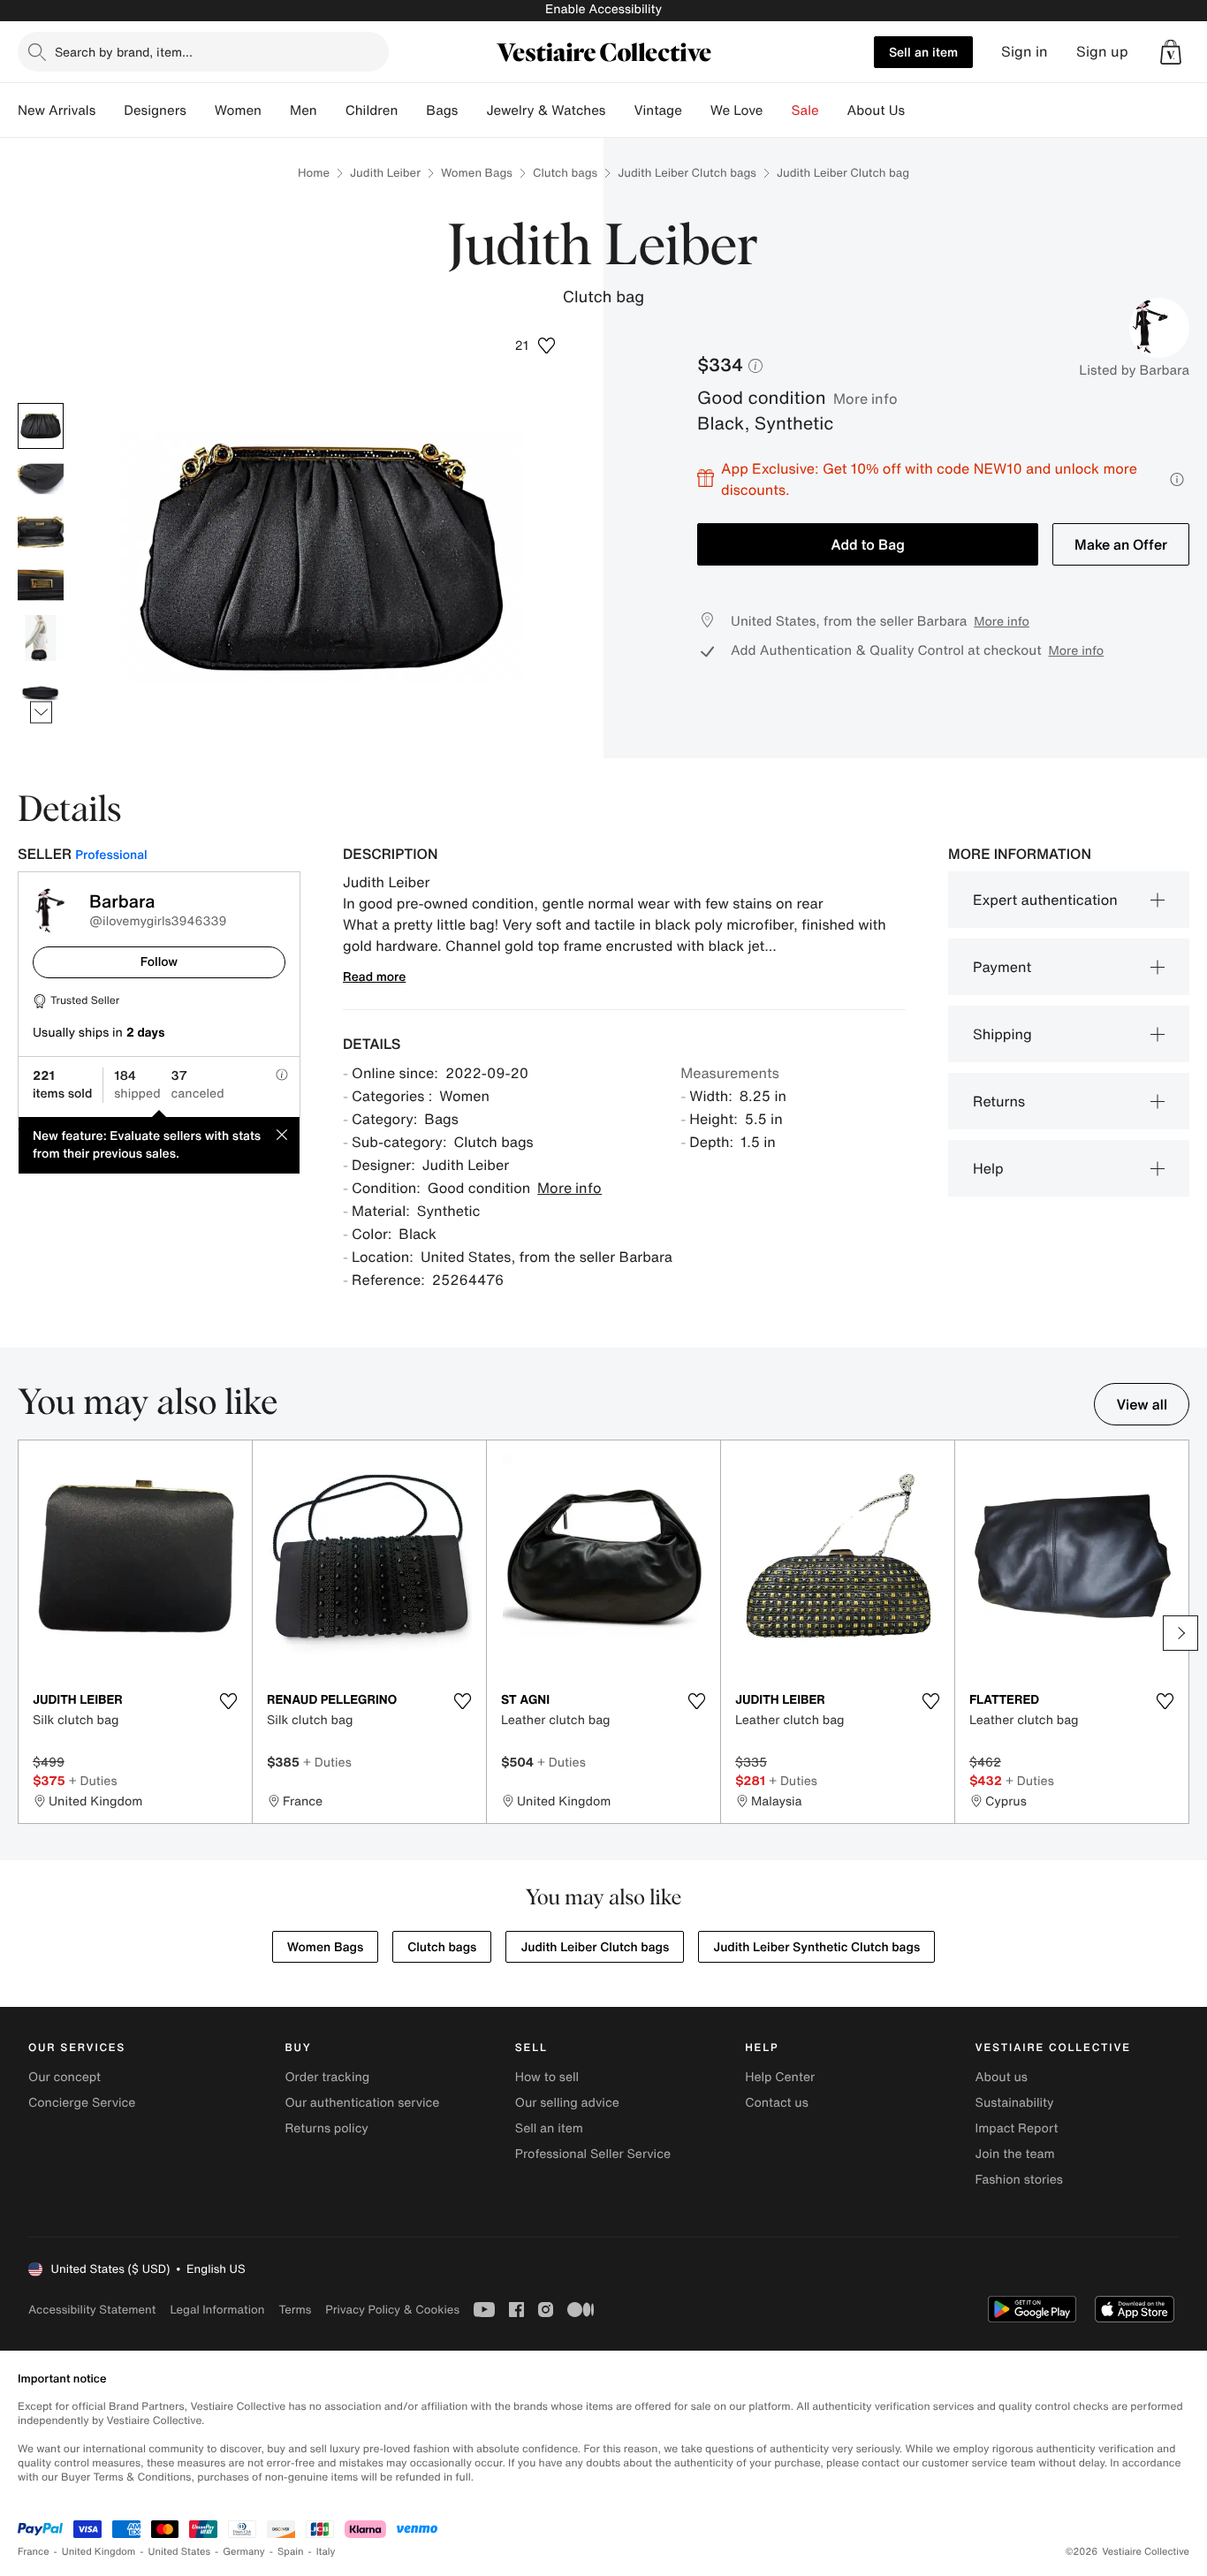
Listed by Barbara (1134, 370)
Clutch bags (565, 173)
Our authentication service (362, 2103)
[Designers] (201, 110)
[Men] (331, 110)
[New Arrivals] (110, 110)
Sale (805, 110)
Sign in (1025, 52)
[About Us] (919, 110)
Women (238, 110)
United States (180, 2552)
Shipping (1002, 1034)
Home (314, 173)
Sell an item (923, 52)
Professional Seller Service (593, 2154)
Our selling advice (567, 2103)
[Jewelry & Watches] (619, 110)
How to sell (547, 2077)
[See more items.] (41, 712)
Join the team (1015, 2154)
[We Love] (778, 110)
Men (304, 110)
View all (1142, 1404)
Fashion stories (1019, 2180)
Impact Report (1017, 2128)
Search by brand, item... (124, 52)
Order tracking (327, 2077)
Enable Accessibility (603, 9)
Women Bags (477, 173)
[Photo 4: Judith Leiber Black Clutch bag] (41, 585)
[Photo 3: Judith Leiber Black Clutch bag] (41, 532)
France (34, 2552)
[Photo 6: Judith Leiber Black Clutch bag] (41, 691)
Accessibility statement (92, 2310)
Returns (999, 1101)
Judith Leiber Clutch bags (687, 173)
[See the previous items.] (41, 403)
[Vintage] (696, 110)
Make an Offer (1121, 544)
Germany (244, 2552)
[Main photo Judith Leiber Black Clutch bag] (41, 426)
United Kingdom (99, 2552)
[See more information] (1177, 479)
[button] (1171, 52)
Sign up (1102, 52)
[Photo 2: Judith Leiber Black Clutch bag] (41, 479)
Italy (326, 2552)
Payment (1002, 967)
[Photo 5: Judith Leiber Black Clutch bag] (41, 638)
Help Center (780, 2077)
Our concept (65, 2077)
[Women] (276, 110)
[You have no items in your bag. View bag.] (1171, 52)
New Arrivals (57, 110)
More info (865, 399)
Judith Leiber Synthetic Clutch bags (816, 1947)
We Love (737, 110)
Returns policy (326, 2128)
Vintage (657, 110)
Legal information (217, 2310)
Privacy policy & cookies (392, 2310)
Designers (155, 110)
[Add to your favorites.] (228, 1701)
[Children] (412, 110)
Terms (295, 2310)
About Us (876, 110)
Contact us (777, 2103)
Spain (291, 2552)
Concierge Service (82, 2103)
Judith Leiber (385, 173)
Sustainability (1015, 2103)
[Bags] (472, 110)
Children (372, 110)
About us (1002, 2077)
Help (988, 1168)
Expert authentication (1045, 900)
